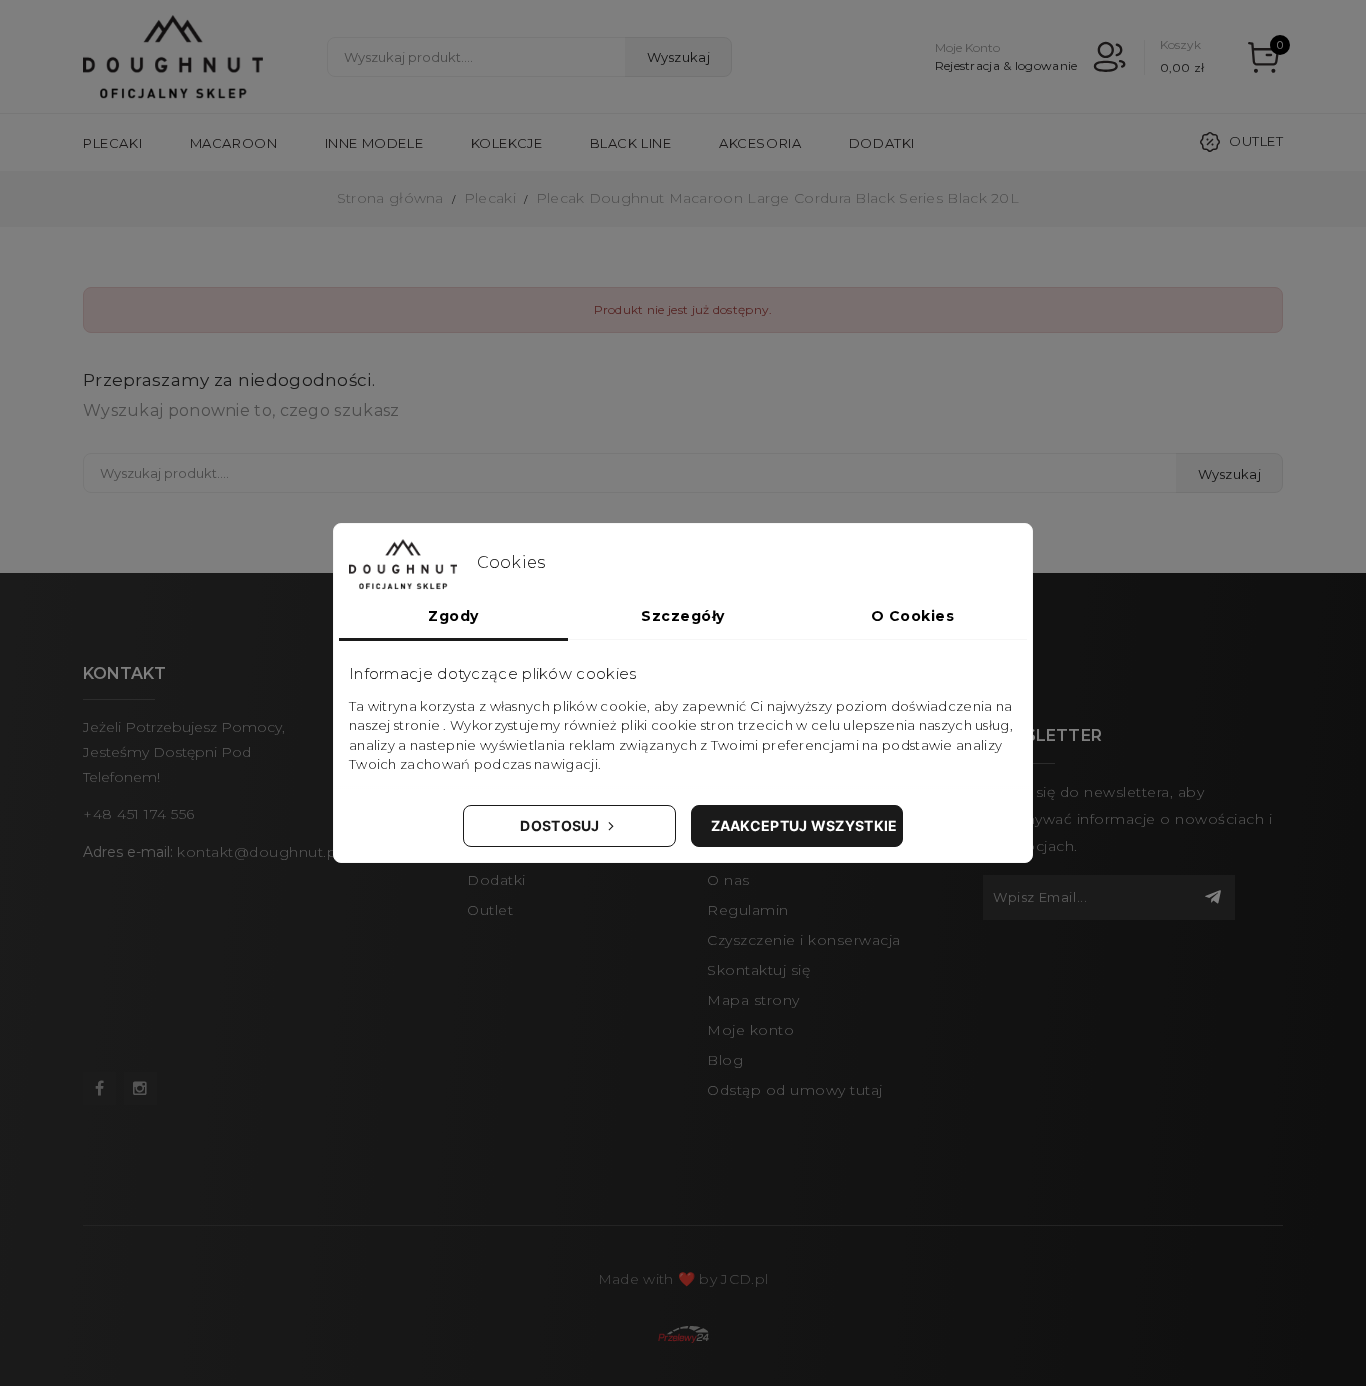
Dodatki (496, 880)
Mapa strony (753, 1000)
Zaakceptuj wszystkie (804, 825)
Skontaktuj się (758, 970)
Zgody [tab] (453, 616)
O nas (728, 880)
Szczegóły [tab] (683, 616)
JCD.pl (744, 1279)
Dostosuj (561, 825)
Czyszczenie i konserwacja (804, 940)
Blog (725, 1060)
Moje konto (750, 1030)
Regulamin (748, 910)
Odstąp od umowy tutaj (795, 1090)
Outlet (1256, 141)
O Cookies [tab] (913, 616)
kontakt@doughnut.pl (259, 852)
